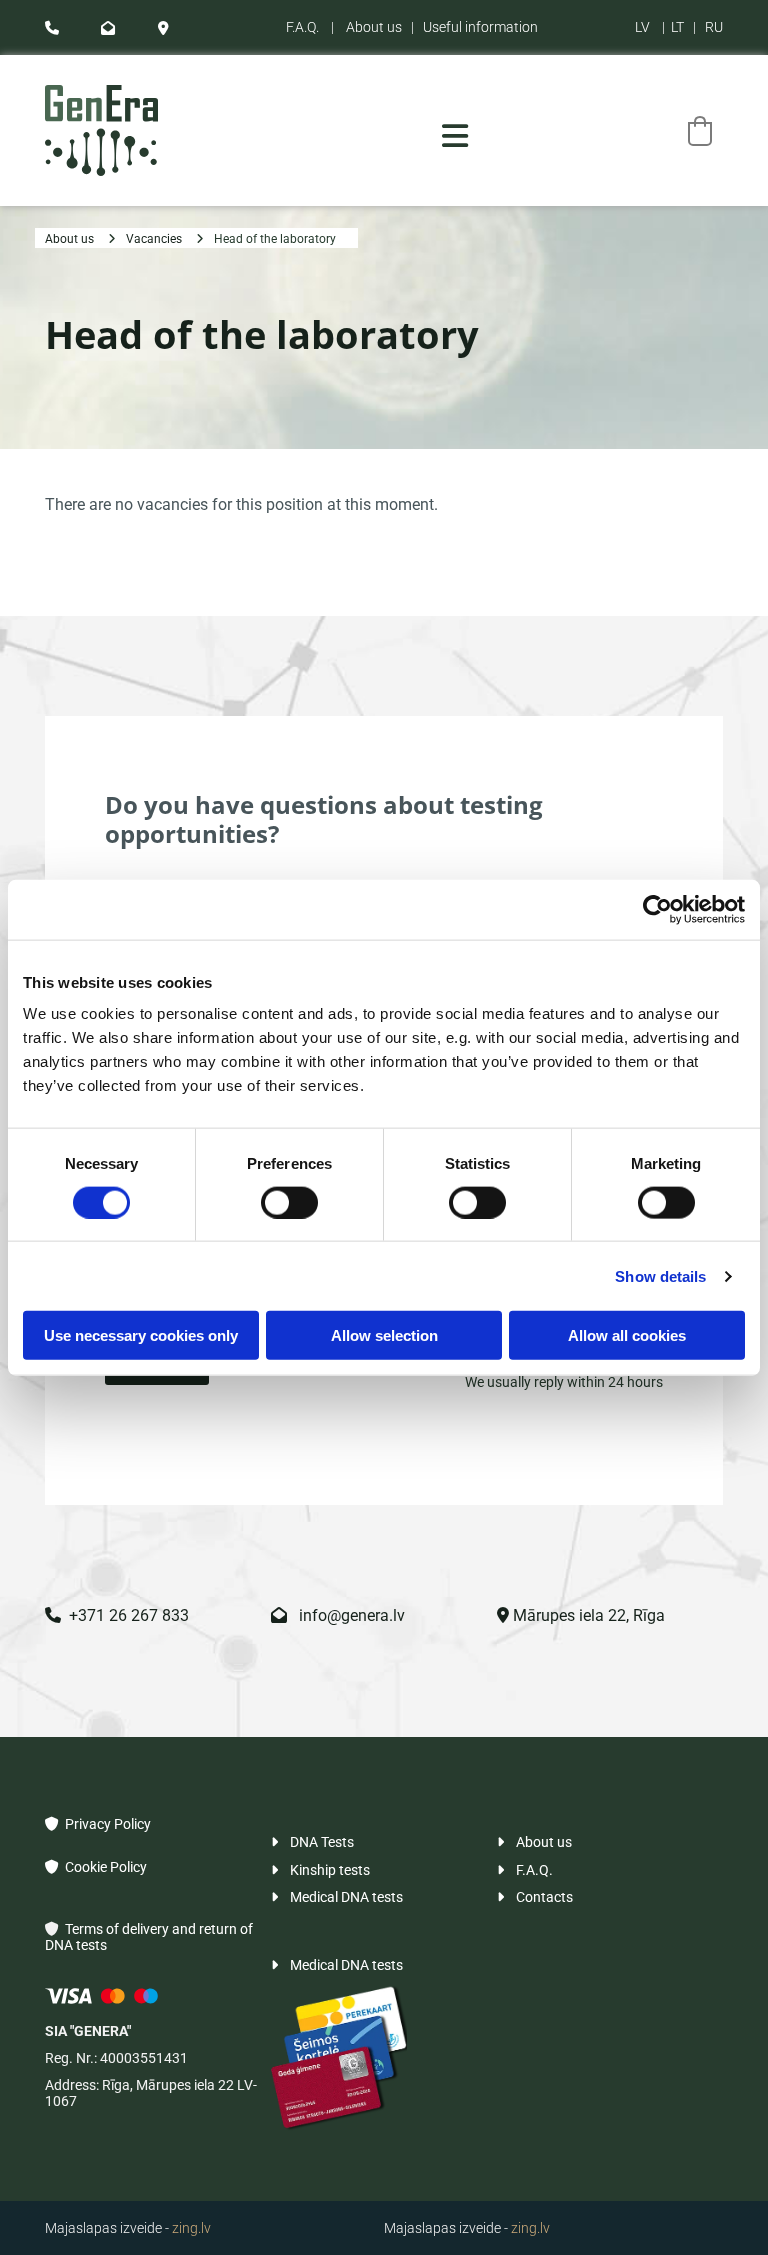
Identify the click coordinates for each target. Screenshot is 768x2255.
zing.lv (191, 2228)
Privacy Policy (98, 1824)
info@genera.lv (338, 1615)
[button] (455, 136)
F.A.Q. (302, 27)
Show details (660, 1275)
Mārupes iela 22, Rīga (581, 1615)
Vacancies (154, 239)
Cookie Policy (96, 1867)
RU (714, 27)
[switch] (289, 1202)
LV (642, 27)
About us (374, 27)
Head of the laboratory (275, 239)
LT (677, 27)
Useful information (480, 27)
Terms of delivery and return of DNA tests (149, 1936)
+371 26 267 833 (117, 1615)
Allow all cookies (627, 1335)
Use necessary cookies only (141, 1335)
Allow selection (384, 1335)
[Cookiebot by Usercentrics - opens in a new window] (657, 909)
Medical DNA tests (337, 1897)
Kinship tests (320, 1870)
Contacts (535, 1897)
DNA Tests (312, 1842)
